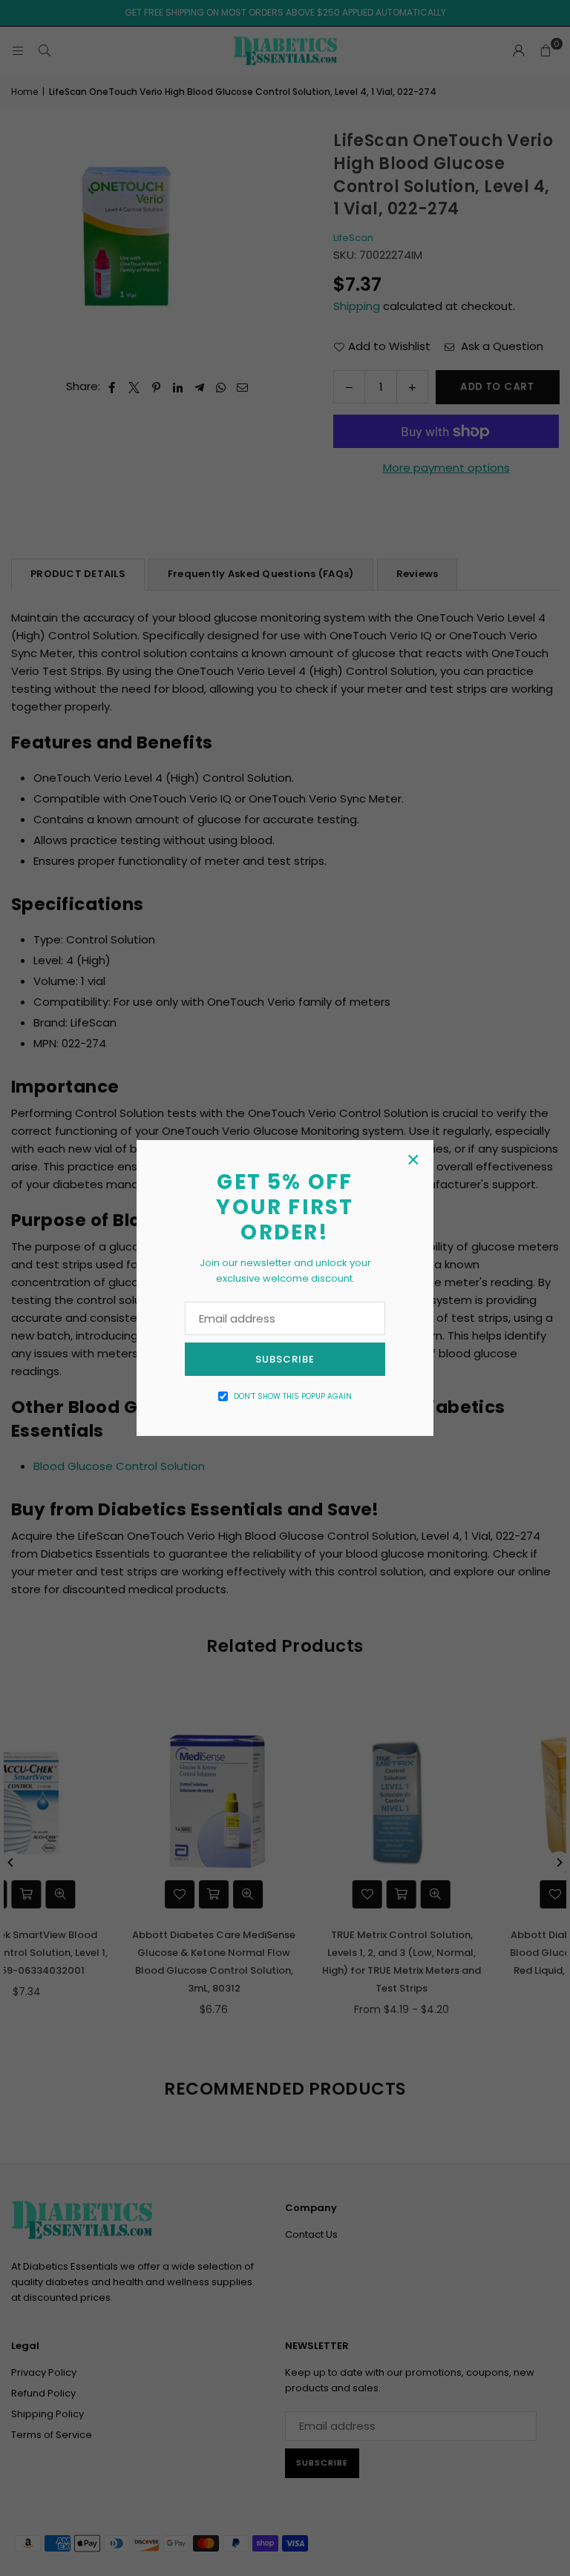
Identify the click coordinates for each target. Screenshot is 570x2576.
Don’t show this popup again (293, 1396)
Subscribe (285, 1359)
